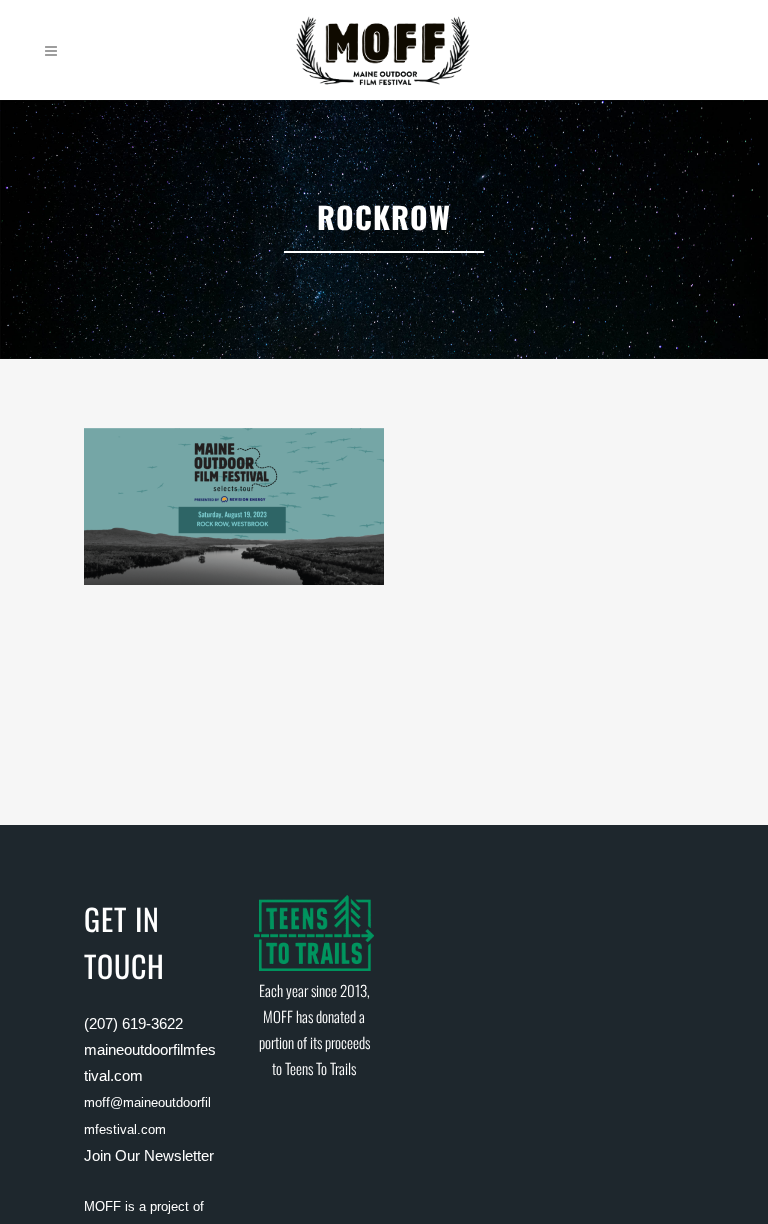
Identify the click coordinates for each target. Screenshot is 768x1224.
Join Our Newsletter (149, 1155)
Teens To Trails (320, 1068)
